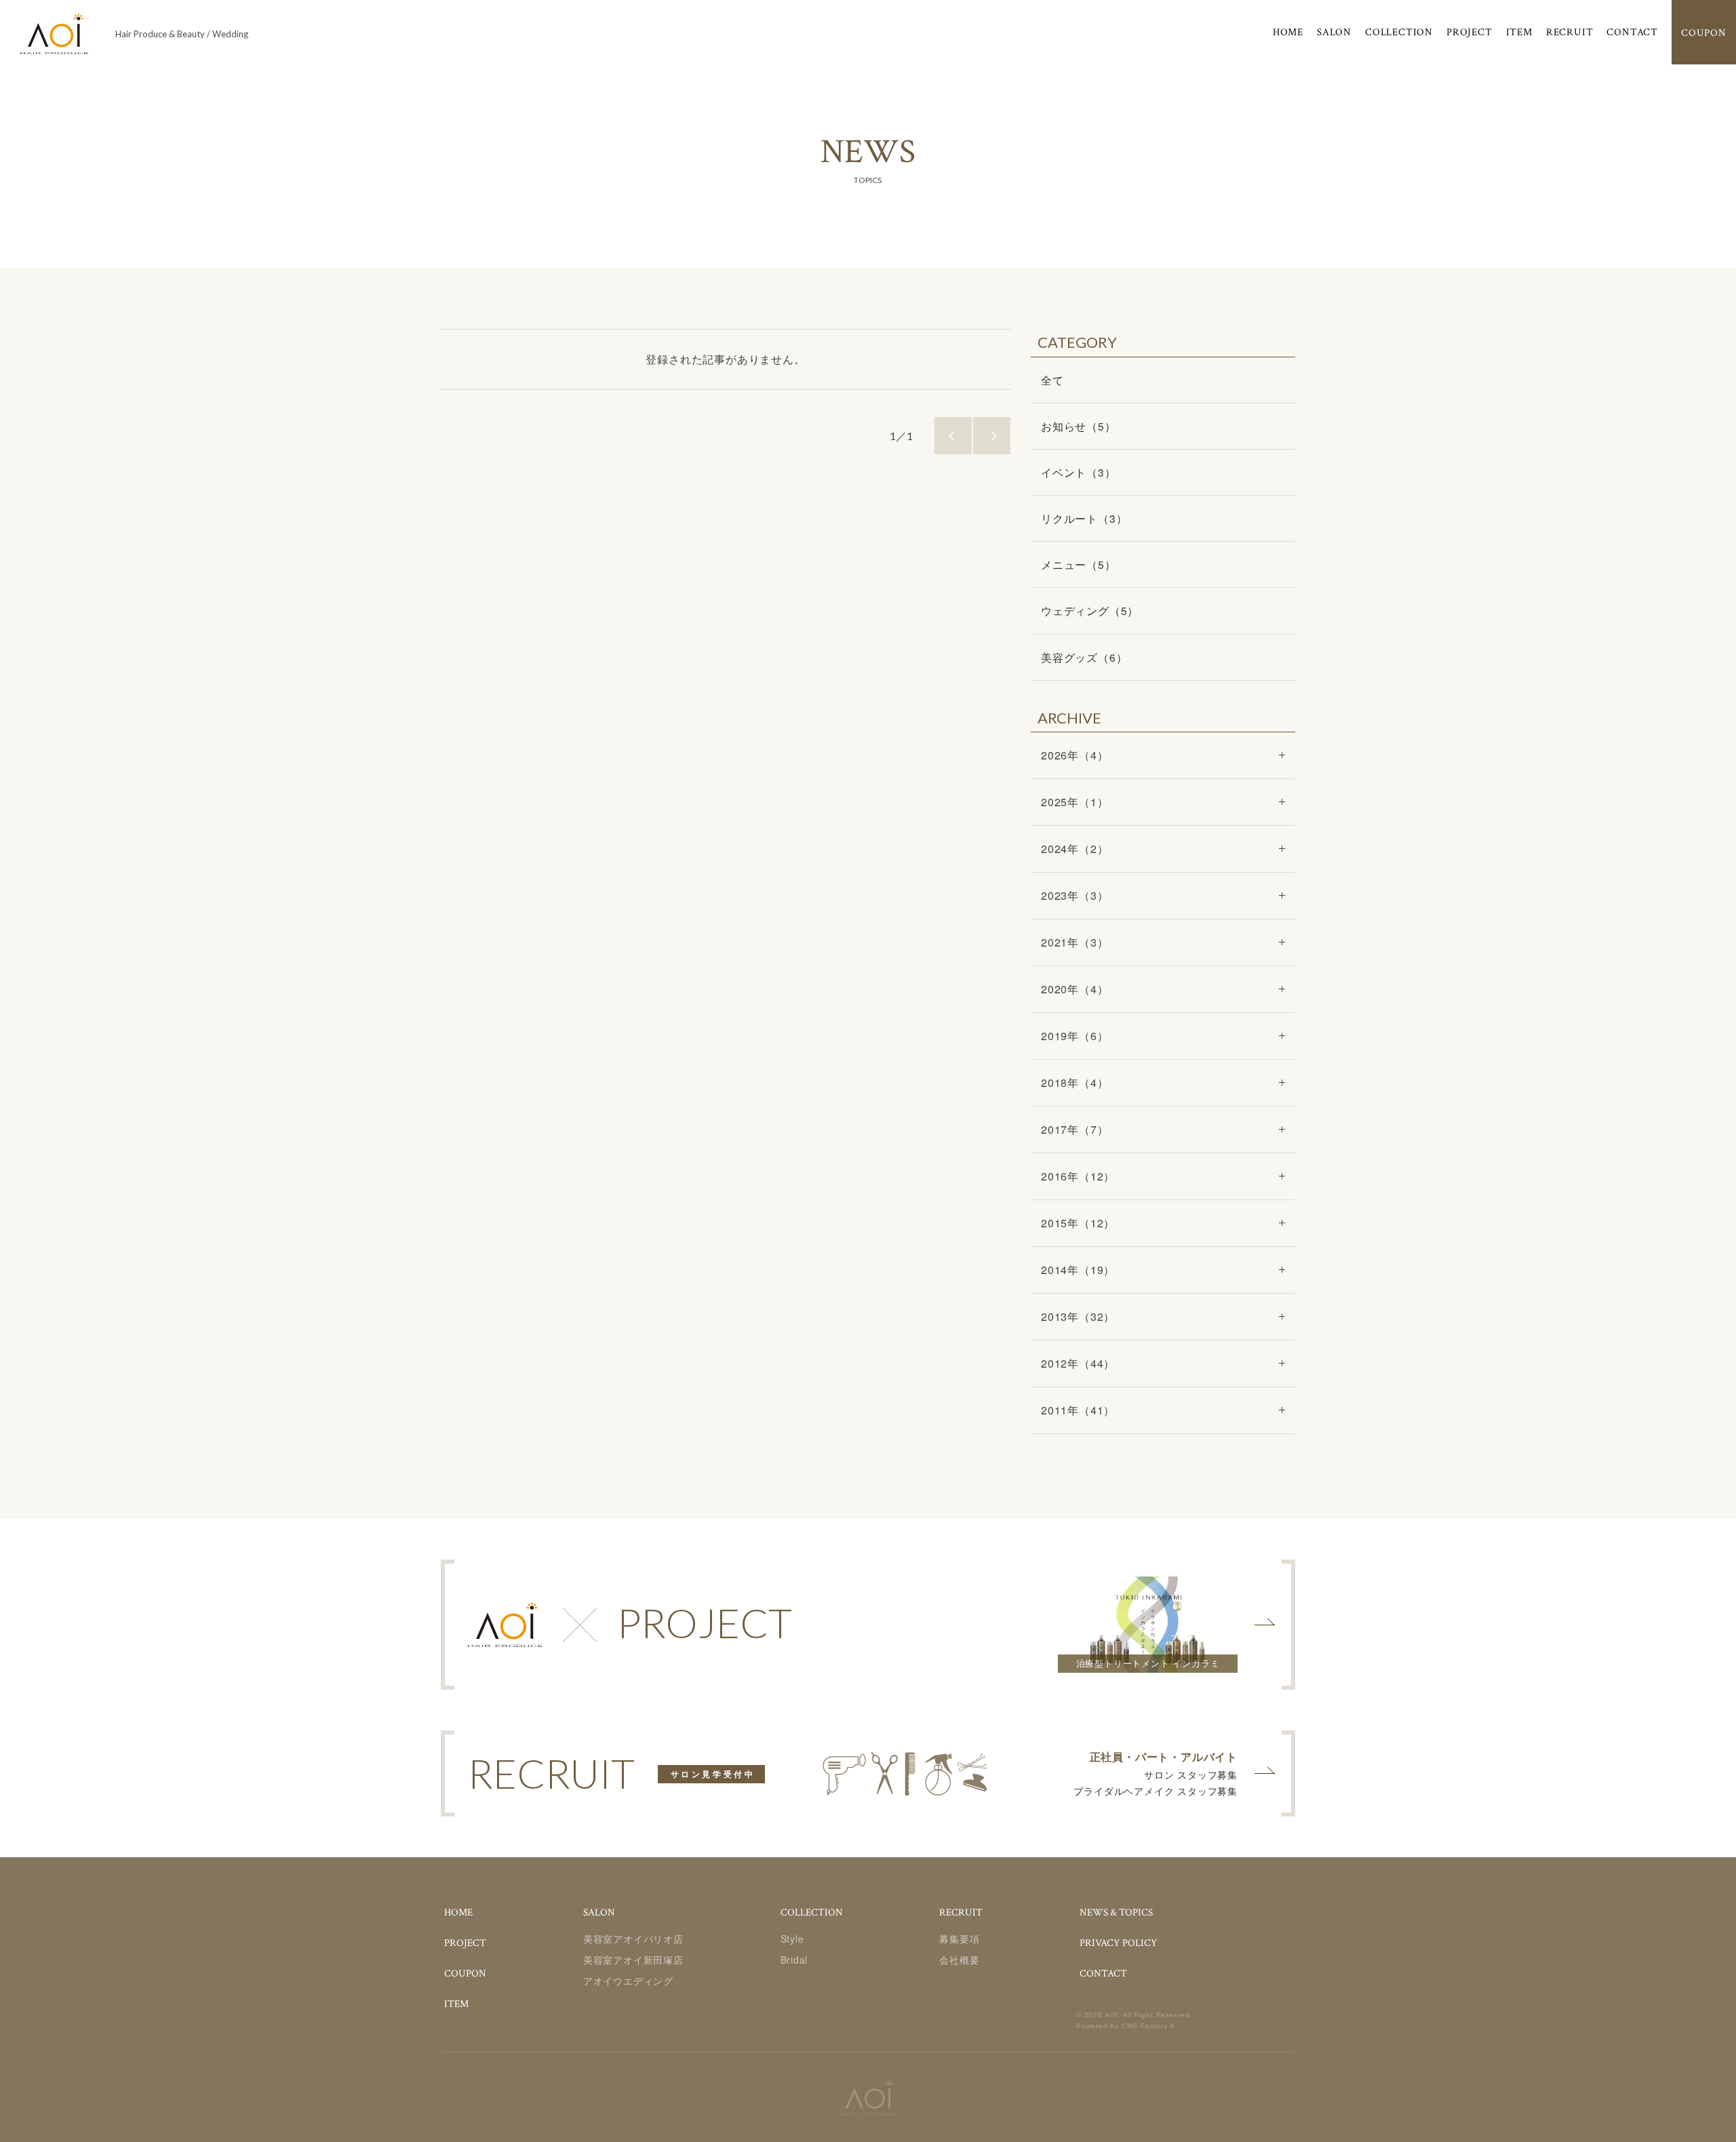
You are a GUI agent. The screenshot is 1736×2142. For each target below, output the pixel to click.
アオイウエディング (628, 1981)
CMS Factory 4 (1148, 2026)
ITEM (1519, 32)
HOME (1288, 32)
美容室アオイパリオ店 (633, 1939)
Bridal (794, 1960)
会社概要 (959, 1960)
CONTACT (1632, 32)
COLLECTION (1399, 32)
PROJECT (1469, 32)
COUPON (465, 1974)
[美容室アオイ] (54, 34)
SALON (1334, 32)
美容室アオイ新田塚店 (633, 1960)
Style (792, 1939)
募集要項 (959, 1939)
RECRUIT (1570, 32)
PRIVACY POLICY (1119, 1943)
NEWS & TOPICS (1116, 1912)
